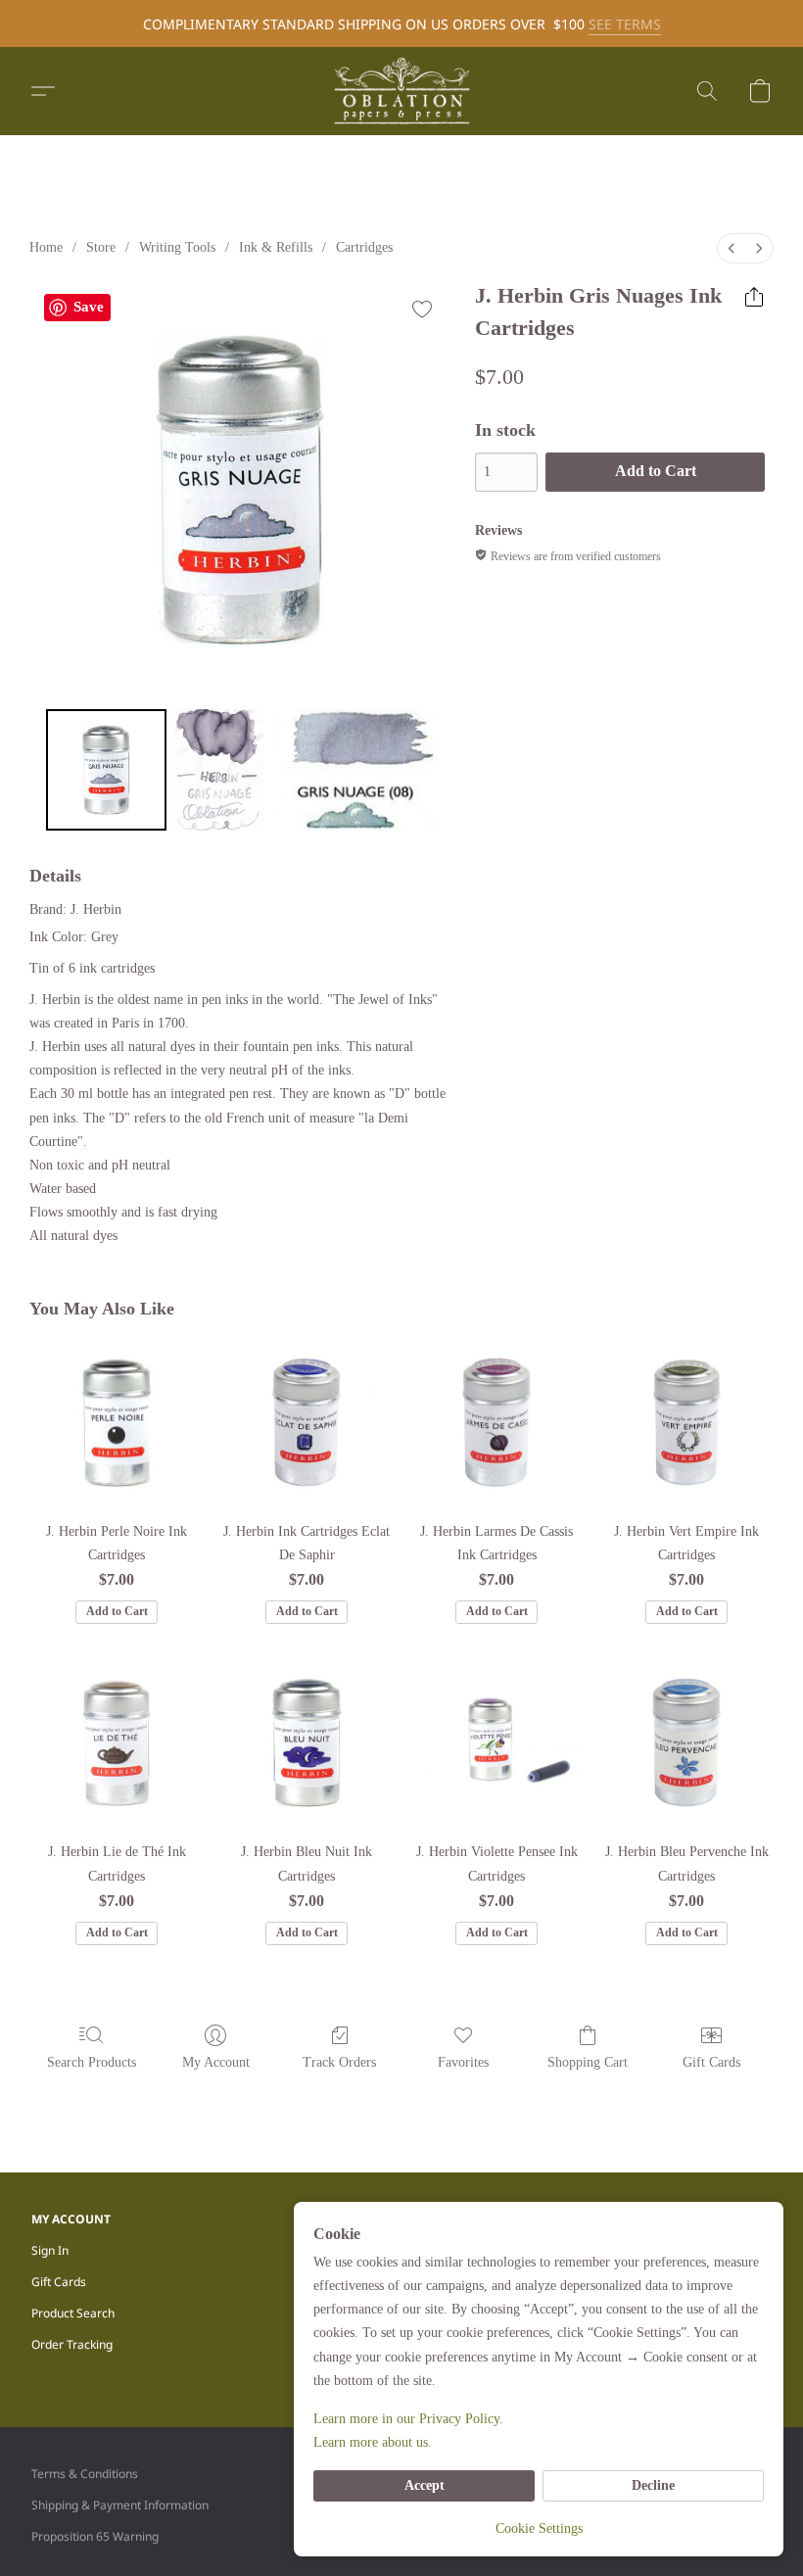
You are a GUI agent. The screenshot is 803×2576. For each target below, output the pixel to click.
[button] (401, 91)
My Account (216, 2062)
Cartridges (364, 247)
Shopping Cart (588, 2062)
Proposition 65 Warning (95, 2536)
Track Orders (339, 2062)
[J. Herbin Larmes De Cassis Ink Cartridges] (496, 1422)
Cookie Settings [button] (539, 2528)
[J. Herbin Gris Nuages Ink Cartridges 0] (107, 770)
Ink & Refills (276, 247)
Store (101, 247)
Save (89, 307)
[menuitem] (732, 248)
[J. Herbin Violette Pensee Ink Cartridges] (496, 1742)
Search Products (92, 2062)
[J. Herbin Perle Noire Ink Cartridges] (117, 1422)
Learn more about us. (373, 2442)
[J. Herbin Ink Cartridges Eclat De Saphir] (307, 1422)
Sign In (50, 2250)
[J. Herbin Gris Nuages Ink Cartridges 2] (354, 770)
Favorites (463, 2062)
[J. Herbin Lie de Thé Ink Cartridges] (117, 1742)
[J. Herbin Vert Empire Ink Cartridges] (686, 1422)
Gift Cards (711, 2062)
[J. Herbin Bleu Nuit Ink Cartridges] (307, 1742)
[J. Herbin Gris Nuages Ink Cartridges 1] (219, 770)
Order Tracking (72, 2344)
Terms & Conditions (85, 2474)
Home (46, 247)
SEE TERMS (625, 24)
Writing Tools (177, 247)
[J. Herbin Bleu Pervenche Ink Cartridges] (686, 1742)
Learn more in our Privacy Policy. (408, 2419)
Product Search (73, 2313)
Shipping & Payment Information (120, 2505)
